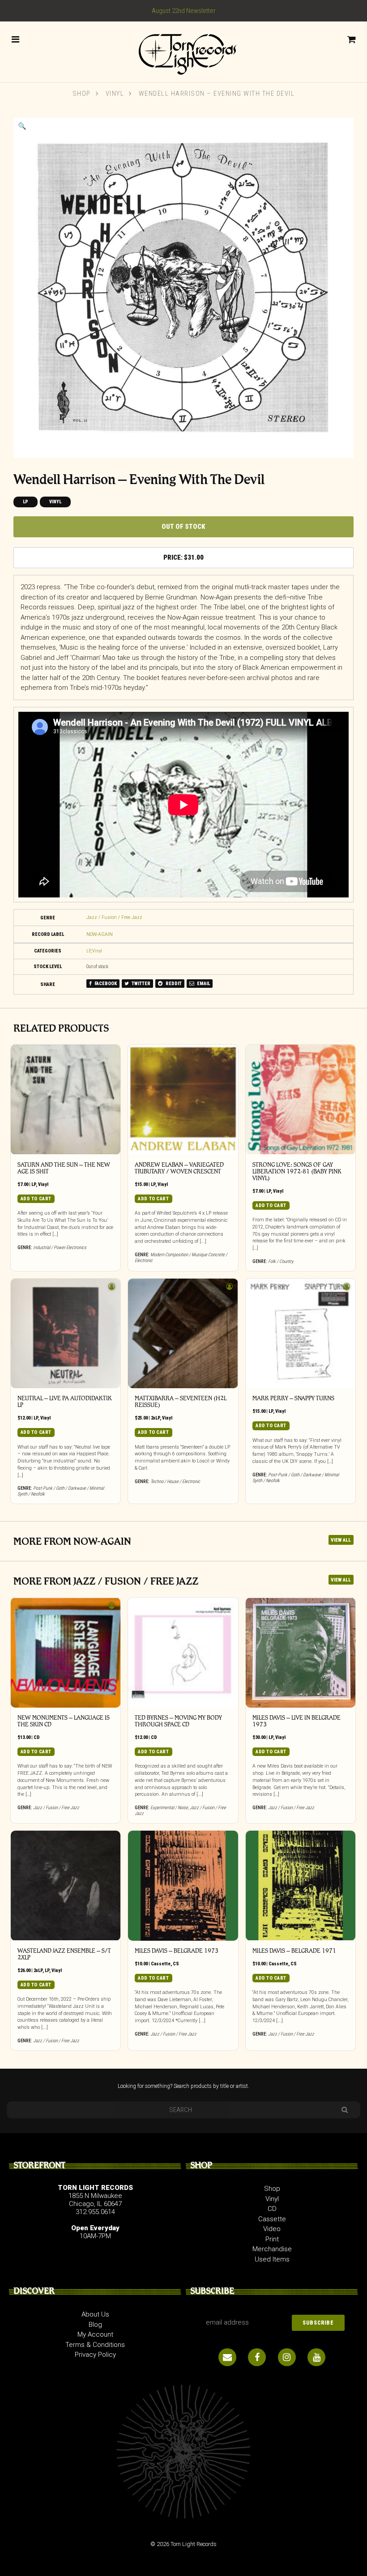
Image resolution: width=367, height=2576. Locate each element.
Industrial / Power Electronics (60, 1248)
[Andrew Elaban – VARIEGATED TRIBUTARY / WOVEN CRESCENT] (183, 1100)
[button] (22, 126)
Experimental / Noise (169, 1808)
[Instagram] (287, 2357)
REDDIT (173, 984)
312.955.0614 (95, 2212)
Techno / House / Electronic (175, 1481)
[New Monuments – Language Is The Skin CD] (66, 1653)
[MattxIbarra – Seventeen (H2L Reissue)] (183, 1334)
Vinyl (115, 94)
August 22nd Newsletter (184, 11)
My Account (95, 2334)
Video (272, 2229)
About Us (95, 2314)
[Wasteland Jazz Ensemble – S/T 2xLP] (66, 1886)
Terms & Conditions (95, 2345)
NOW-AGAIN (100, 934)
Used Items (272, 2259)
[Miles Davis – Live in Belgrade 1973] (301, 1653)
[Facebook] (257, 2357)
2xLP (155, 1418)
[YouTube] (316, 2357)
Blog (95, 2325)
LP (26, 502)
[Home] (183, 51)
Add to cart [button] (36, 1199)
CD (37, 1737)
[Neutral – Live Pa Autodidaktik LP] (66, 1334)
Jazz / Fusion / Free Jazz (114, 917)
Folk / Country (281, 1261)
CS (176, 1964)
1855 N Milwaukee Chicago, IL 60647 (95, 2200)
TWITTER (141, 984)
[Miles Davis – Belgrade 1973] (183, 1886)
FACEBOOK (105, 984)
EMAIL (203, 984)
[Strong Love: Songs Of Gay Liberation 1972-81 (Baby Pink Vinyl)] (301, 1100)
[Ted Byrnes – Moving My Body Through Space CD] (183, 1653)
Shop (82, 94)
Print (272, 2239)
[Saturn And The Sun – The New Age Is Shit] (66, 1100)
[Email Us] (227, 2357)
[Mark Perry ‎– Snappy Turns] (301, 1334)
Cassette (161, 1964)
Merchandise (272, 2249)
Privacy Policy (95, 2355)
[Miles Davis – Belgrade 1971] (301, 1886)
